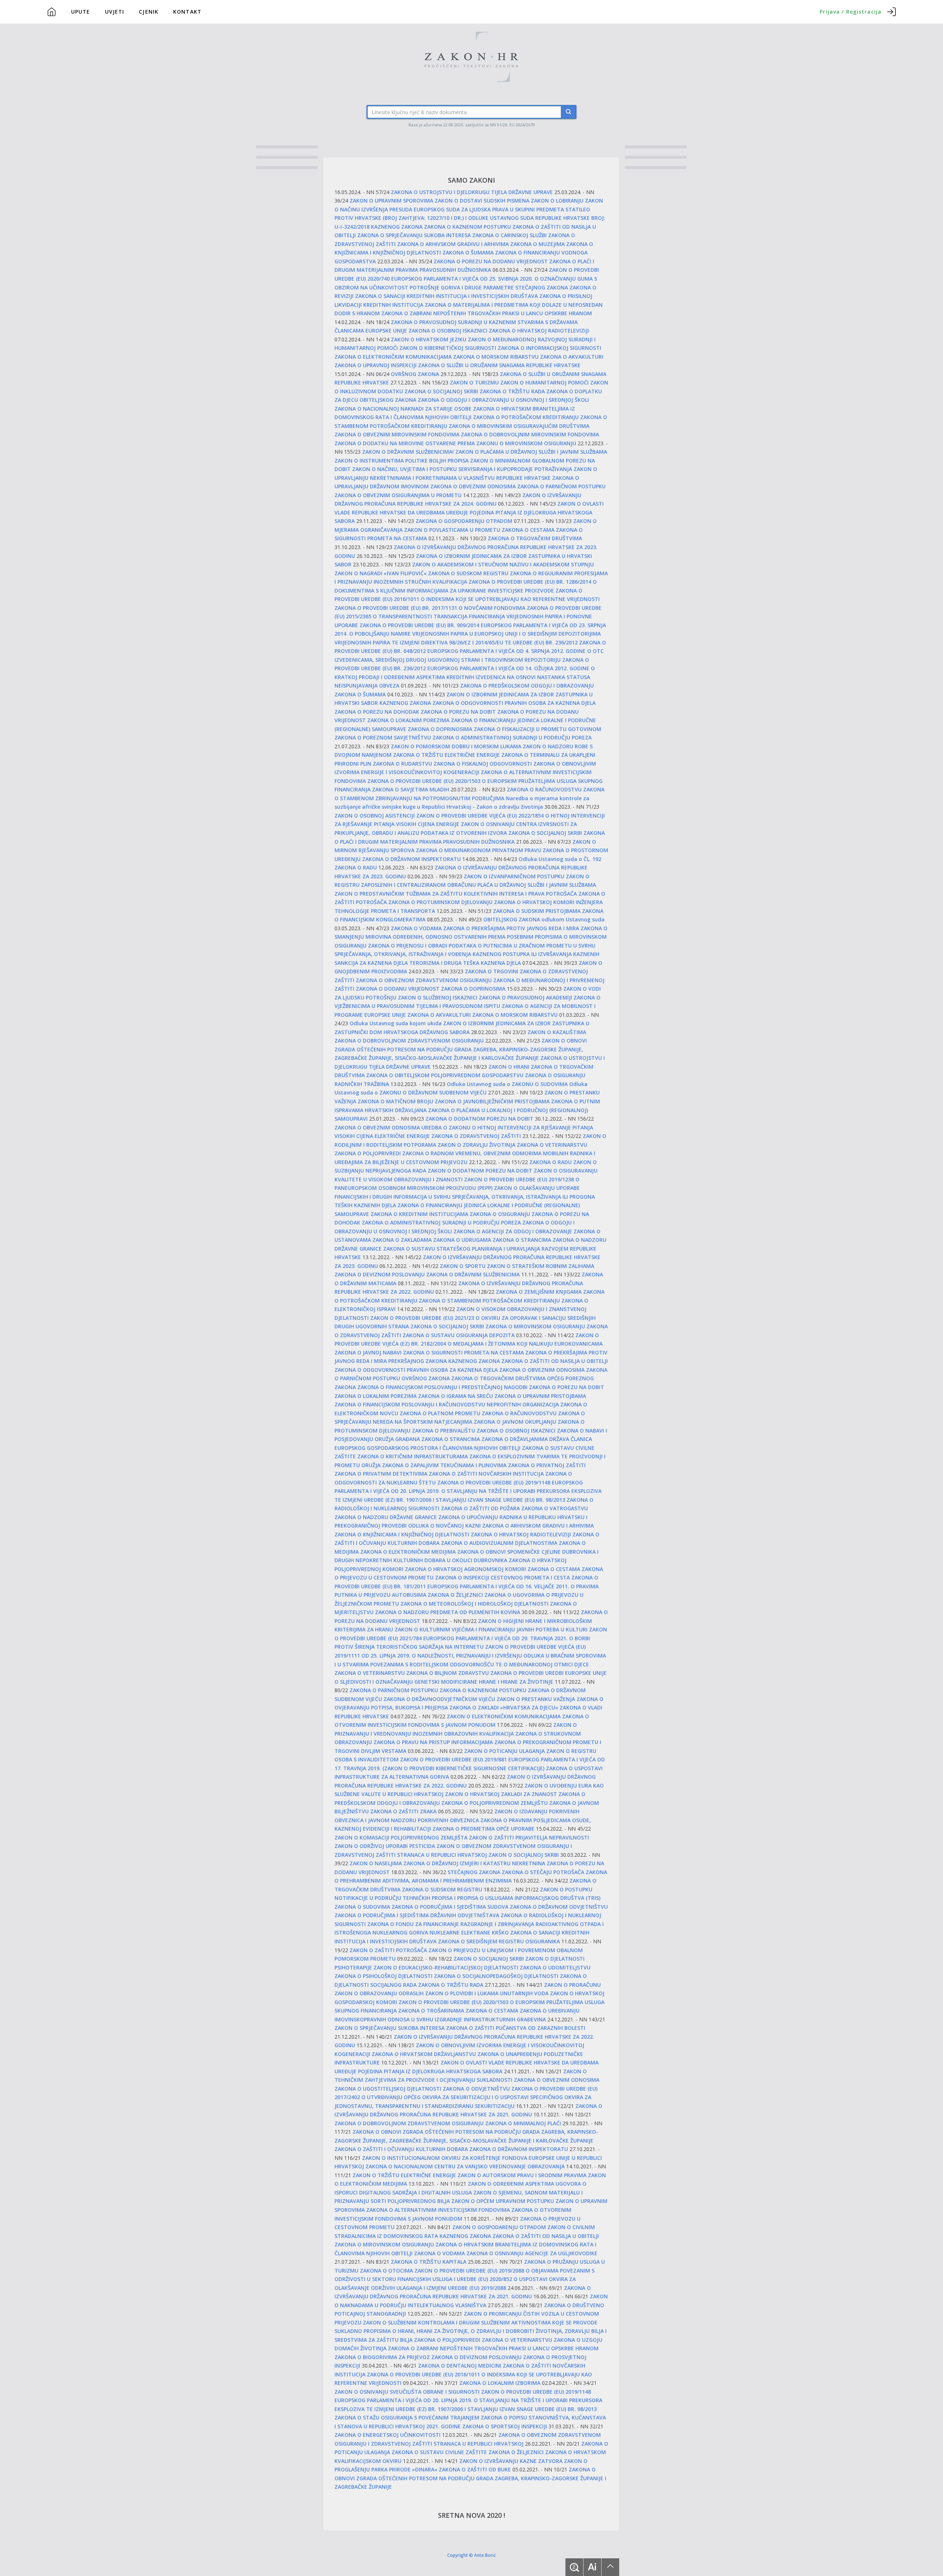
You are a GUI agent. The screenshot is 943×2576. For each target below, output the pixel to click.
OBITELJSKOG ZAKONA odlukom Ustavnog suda (544, 919)
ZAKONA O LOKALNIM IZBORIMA (500, 2383)
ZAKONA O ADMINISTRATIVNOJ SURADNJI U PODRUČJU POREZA (512, 737)
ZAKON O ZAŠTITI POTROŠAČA (388, 1950)
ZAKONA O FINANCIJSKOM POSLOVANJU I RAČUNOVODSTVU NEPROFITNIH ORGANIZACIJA (447, 1404)
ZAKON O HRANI (509, 1067)
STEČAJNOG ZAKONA (542, 287)
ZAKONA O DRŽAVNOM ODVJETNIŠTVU (559, 1907)
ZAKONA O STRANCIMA (522, 1240)
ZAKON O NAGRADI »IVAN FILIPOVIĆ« (381, 573)
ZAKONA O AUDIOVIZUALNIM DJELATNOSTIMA (499, 1543)
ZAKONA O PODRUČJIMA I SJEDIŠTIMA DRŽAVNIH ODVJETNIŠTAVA (417, 1915)
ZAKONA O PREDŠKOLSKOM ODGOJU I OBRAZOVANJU (527, 686)
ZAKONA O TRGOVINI (492, 971)
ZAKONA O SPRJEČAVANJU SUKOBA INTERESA (414, 235)
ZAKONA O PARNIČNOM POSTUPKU (561, 486)
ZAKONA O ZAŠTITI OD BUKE (475, 2469)
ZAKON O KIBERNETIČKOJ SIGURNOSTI (448, 348)
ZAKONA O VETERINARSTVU (552, 1145)
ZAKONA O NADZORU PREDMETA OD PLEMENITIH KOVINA (448, 1612)
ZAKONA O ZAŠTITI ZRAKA (403, 1811)
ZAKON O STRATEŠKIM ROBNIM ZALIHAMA (541, 1266)
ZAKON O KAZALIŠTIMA (557, 1032)
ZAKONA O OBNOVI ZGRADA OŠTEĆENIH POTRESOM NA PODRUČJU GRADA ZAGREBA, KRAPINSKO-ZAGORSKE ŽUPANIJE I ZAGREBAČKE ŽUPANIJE (470, 2478)
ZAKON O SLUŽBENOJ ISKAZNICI (438, 997)
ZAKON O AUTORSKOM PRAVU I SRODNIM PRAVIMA (522, 2175)
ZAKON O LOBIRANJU (557, 201)
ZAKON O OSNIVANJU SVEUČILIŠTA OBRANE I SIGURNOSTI (407, 2392)
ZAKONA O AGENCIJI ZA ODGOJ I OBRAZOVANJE (513, 1231)
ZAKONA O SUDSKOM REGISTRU (468, 573)
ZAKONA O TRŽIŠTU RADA (512, 391)
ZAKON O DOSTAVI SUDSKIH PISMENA (482, 201)
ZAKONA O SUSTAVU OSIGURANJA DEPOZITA (459, 1335)
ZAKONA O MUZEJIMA (537, 244)
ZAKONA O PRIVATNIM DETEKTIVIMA (381, 1474)
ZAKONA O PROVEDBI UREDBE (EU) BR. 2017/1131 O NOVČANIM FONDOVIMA (430, 608)
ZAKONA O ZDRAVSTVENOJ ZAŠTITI (476, 1136)
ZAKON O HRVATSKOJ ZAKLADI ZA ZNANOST (501, 1794)
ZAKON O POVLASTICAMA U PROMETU (452, 530)
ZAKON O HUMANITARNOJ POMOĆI (544, 382)
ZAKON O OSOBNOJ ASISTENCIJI (375, 816)
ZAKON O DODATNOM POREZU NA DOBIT (480, 1171)
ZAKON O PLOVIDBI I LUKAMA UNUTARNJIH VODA (487, 1993)
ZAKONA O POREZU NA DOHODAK (377, 712)
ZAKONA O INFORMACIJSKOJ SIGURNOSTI (549, 348)
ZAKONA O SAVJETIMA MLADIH (411, 789)
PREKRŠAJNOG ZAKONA (418, 1361)
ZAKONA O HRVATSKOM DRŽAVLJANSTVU (424, 2054)
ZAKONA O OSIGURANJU (500, 1214)
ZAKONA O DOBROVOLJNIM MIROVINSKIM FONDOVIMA (530, 434)
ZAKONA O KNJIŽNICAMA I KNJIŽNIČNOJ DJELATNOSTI (402, 1534)
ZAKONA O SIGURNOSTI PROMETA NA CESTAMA (463, 1352)
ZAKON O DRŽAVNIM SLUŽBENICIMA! (408, 452)
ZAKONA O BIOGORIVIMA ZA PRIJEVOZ (382, 2357)
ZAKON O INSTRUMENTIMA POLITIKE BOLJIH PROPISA (402, 461)
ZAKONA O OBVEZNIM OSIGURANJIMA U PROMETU (398, 495)
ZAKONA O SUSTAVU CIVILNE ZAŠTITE (439, 2452)
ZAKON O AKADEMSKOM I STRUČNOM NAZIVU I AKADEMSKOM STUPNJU (503, 564)
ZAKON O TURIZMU (474, 382)
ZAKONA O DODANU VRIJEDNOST (398, 989)
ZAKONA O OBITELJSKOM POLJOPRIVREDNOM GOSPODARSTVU (445, 1075)
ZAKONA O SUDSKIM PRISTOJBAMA (537, 911)
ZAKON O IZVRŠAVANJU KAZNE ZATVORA (511, 2461)
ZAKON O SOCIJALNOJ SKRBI (524, 1855)
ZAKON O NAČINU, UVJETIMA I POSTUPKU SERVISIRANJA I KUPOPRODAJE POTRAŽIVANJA (462, 469)
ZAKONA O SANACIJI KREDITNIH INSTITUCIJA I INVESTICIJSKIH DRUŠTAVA (447, 296)
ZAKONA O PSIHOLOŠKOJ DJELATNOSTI (383, 1976)
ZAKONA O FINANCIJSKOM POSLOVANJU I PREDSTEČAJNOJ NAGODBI (442, 1387)
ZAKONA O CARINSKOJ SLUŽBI (509, 235)
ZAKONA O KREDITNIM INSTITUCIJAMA (419, 1214)
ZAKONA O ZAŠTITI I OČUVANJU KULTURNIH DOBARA (401, 2149)
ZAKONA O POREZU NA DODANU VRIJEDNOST (491, 261)
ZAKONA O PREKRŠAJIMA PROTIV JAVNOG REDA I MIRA (511, 928)
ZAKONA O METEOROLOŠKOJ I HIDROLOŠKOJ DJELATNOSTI (474, 1604)
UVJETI (115, 12)
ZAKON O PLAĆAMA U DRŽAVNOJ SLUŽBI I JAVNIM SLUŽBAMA (531, 452)
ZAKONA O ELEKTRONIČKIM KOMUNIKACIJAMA (393, 357)
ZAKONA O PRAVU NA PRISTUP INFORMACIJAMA (433, 1742)
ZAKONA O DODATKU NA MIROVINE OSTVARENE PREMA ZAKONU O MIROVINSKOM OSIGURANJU (455, 443)
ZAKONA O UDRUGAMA (462, 1240)
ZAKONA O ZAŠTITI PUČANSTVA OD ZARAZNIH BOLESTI (516, 2028)
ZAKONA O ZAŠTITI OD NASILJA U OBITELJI (555, 1361)
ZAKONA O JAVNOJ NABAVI (368, 1352)
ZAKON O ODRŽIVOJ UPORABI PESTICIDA (385, 1846)
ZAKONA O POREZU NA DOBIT (458, 712)
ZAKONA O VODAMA (416, 928)
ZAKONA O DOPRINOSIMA (440, 729)
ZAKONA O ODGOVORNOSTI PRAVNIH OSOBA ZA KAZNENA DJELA (514, 703)
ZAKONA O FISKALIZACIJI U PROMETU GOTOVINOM (537, 729)
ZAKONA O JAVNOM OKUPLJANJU (515, 1422)
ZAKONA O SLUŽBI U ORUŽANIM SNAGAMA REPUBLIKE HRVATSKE (499, 365)
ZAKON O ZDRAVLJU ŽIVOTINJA (476, 1145)
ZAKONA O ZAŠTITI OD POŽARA (480, 1508)
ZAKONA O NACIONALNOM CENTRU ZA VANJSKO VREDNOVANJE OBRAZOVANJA (465, 2166)
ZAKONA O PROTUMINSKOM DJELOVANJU (440, 902)
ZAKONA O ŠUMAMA (468, 252)
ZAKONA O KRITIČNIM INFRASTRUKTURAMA (413, 1456)
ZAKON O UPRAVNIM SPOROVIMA (391, 201)
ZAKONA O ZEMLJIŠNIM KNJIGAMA (539, 1292)
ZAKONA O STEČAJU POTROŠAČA (543, 1872)
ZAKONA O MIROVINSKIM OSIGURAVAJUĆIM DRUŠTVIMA (519, 426)
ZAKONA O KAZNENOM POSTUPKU (467, 227)
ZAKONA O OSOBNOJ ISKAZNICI (448, 331)
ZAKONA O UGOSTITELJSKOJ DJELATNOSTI (388, 2089)
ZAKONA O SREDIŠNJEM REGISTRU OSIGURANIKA (499, 1941)
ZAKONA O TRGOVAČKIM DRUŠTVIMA (535, 538)
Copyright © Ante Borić (471, 2555)
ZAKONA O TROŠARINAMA (431, 2011)
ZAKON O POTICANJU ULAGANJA (504, 1751)
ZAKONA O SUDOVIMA (362, 1907)
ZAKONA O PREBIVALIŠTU (444, 1431)
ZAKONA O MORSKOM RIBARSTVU (496, 357)
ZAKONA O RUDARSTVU (402, 764)
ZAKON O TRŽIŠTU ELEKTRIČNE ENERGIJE (404, 2175)
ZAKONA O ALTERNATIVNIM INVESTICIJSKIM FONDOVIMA (438, 2210)
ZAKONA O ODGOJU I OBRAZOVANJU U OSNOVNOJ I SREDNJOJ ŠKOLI (503, 400)
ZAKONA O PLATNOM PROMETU (440, 1413)
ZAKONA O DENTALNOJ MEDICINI (460, 2366)
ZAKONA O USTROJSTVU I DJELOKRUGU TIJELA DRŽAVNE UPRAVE (472, 192)
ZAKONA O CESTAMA (528, 530)
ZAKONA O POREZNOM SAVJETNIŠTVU (383, 737)
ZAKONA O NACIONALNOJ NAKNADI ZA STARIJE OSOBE (403, 409)
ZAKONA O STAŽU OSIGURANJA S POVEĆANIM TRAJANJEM (407, 2417)
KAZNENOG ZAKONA (397, 227)
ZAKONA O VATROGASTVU (555, 1508)
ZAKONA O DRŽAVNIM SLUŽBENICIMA (473, 1274)
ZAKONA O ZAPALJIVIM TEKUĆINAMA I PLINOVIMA (444, 1465)
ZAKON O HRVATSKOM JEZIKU (429, 339)
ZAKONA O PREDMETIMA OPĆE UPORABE (483, 1829)
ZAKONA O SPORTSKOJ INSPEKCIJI (505, 2426)
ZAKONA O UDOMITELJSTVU (555, 1967)
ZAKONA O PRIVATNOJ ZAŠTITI (547, 1465)
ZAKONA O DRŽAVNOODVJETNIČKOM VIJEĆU (439, 1699)
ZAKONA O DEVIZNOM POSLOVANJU (380, 1274)
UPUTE (81, 12)
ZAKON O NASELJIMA (376, 1863)
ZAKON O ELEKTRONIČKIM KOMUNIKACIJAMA (504, 1716)
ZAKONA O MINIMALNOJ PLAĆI (523, 2123)
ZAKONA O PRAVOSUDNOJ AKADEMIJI (525, 997)
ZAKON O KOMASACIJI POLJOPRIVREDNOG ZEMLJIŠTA (401, 1837)
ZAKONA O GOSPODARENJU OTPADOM (464, 521)
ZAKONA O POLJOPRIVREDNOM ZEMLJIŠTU (495, 1803)
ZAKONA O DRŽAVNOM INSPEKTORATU (411, 859)
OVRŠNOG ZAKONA (415, 374)
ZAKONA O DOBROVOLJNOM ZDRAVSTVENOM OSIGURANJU (409, 1041)
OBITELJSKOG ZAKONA (388, 400)
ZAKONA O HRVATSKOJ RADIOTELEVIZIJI (539, 331)
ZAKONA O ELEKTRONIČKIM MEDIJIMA (408, 1552)
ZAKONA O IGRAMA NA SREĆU (455, 1396)
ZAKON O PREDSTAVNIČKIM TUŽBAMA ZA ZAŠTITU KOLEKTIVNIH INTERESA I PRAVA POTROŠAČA (456, 894)
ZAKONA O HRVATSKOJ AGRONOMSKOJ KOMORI (465, 1569)
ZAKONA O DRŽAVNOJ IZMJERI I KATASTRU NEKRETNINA (474, 1863)
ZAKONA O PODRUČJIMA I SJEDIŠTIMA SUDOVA (450, 1907)
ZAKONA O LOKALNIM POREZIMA (408, 720)
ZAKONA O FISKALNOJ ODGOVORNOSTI (483, 764)
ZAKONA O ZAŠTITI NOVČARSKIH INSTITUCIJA (486, 1474)
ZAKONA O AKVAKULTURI (572, 357)
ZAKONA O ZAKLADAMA (402, 1240)
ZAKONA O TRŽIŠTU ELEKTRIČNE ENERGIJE (446, 755)
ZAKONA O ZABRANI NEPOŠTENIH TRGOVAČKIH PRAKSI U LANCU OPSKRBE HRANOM (487, 313)
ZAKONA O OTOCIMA (386, 2271)
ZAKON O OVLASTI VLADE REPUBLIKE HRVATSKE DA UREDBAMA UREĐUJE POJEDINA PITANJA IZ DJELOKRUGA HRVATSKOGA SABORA (469, 512)
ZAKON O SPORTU (463, 1266)
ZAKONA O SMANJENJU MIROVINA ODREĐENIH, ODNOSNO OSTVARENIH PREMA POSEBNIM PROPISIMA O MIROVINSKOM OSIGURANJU (471, 937)
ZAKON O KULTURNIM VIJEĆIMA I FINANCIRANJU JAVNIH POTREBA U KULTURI (491, 1629)
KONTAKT (187, 12)
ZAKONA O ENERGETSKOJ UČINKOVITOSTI (388, 2435)
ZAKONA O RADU (551, 1162)
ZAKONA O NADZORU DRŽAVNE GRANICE (386, 1517)
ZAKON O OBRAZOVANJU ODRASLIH (379, 1993)
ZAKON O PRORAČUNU (572, 1985)
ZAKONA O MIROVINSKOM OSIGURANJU (535, 1326)
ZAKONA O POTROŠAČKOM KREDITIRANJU (526, 417)
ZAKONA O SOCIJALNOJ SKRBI (441, 391)
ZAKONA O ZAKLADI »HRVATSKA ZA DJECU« (504, 1707)
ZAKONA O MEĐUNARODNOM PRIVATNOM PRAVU (478, 850)
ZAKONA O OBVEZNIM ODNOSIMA (473, 486)
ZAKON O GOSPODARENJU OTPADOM (499, 2227)
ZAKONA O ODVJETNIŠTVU (476, 2089)
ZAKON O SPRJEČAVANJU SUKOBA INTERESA (390, 2028)
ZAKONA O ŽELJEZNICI (455, 1595)
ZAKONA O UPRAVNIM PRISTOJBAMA (540, 1396)
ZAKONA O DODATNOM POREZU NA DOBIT (479, 1119)
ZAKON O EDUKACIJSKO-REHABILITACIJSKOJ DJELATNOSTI (446, 1967)
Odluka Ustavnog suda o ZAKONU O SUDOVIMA (507, 1084)
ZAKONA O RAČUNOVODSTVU (544, 789)
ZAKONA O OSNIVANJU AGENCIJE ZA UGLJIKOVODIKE (532, 2253)
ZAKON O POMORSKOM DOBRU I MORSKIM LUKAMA (456, 746)
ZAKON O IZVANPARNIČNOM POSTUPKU (514, 876)
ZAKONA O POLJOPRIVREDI (368, 1153)
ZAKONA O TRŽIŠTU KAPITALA (429, 2262)
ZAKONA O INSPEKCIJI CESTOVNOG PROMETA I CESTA (502, 1577)
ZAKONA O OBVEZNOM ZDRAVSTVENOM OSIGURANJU (424, 980)
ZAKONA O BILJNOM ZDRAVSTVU (448, 1673)
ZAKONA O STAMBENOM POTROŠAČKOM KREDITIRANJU (489, 1301)
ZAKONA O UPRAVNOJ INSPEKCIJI (376, 365)
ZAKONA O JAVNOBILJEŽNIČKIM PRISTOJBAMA (492, 1101)
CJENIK (149, 12)
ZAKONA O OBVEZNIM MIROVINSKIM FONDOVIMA (397, 434)
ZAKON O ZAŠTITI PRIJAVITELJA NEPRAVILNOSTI (529, 1837)
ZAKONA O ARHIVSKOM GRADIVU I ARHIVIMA (453, 244)
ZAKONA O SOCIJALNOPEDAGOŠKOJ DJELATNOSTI (496, 1976)
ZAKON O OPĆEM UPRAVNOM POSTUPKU (503, 2201)
